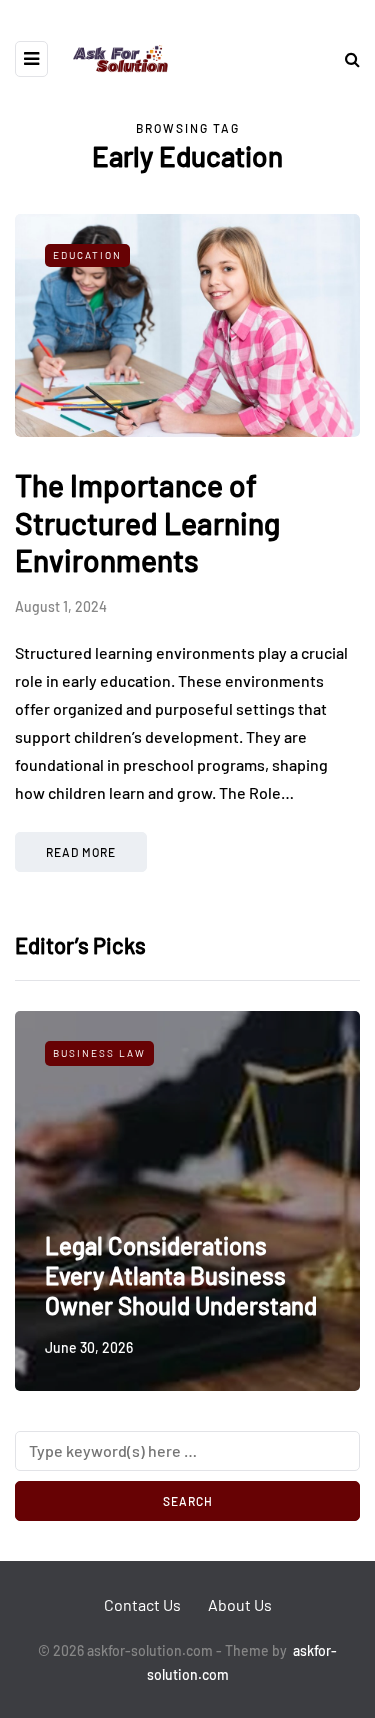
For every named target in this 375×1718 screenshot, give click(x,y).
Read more (81, 852)
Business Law (99, 1053)
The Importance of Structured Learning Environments (147, 522)
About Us (240, 1604)
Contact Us (142, 1604)
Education (87, 255)
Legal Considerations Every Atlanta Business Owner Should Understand (181, 1275)
